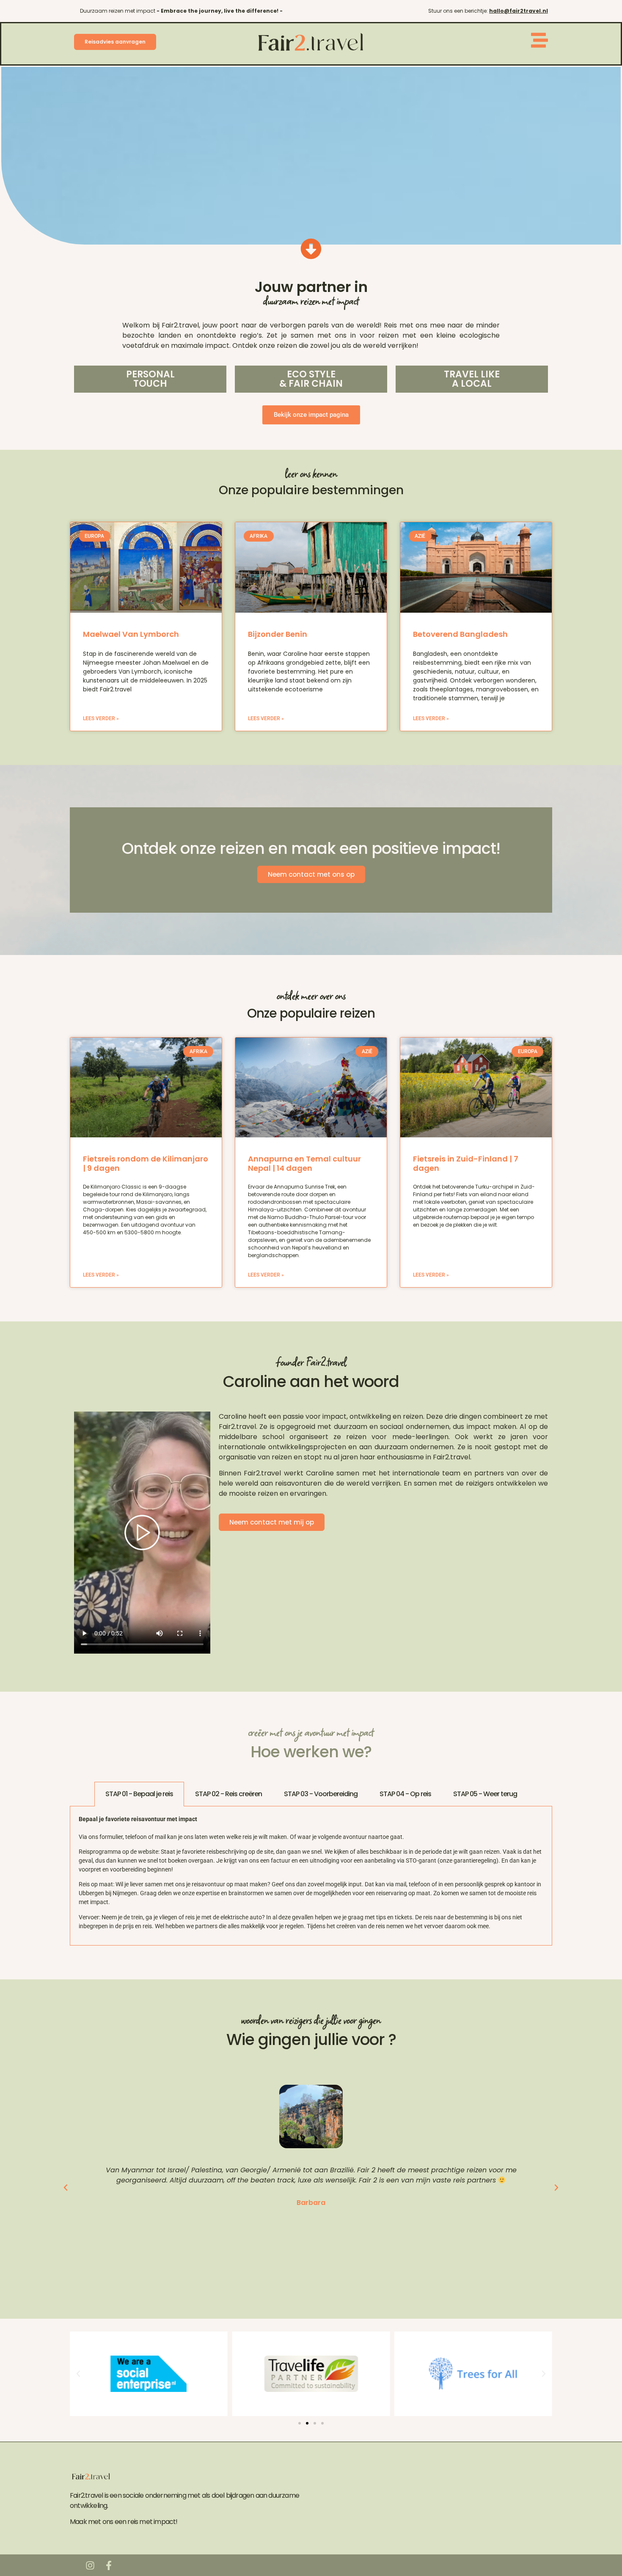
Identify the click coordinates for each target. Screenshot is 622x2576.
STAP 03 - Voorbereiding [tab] (321, 1794)
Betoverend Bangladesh (460, 634)
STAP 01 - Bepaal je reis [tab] (139, 1794)
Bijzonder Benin (278, 634)
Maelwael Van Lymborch (131, 634)
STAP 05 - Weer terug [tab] (485, 1794)
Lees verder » (101, 718)
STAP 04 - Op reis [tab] (405, 1794)
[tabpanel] (311, 1876)
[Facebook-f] (109, 2565)
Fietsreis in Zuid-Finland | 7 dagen (466, 1163)
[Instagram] (90, 2565)
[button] (66, 2188)
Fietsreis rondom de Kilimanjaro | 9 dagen (146, 1163)
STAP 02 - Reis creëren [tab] (228, 1794)
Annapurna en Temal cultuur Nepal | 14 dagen (304, 1163)
